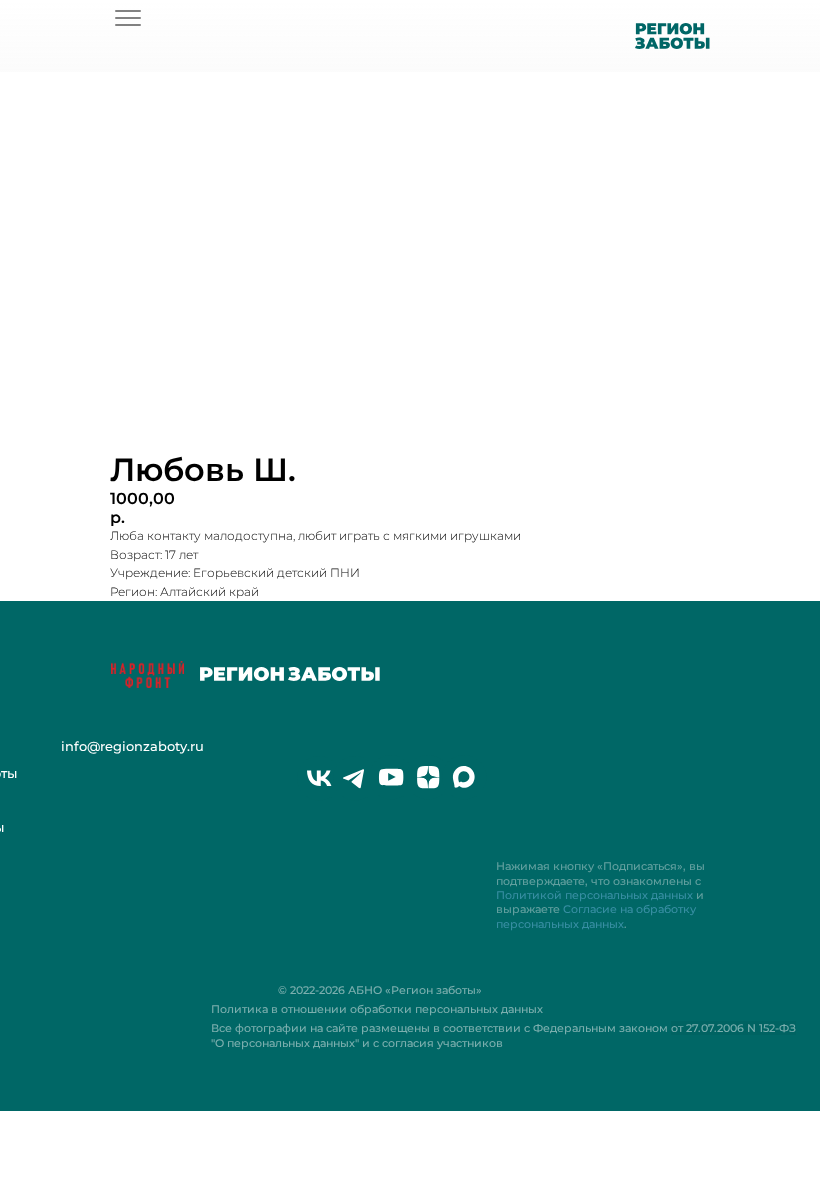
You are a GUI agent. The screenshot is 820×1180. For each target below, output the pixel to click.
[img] (128, 18)
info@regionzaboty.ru (132, 746)
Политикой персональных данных (594, 895)
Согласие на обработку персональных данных (596, 916)
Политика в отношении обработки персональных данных (377, 1009)
